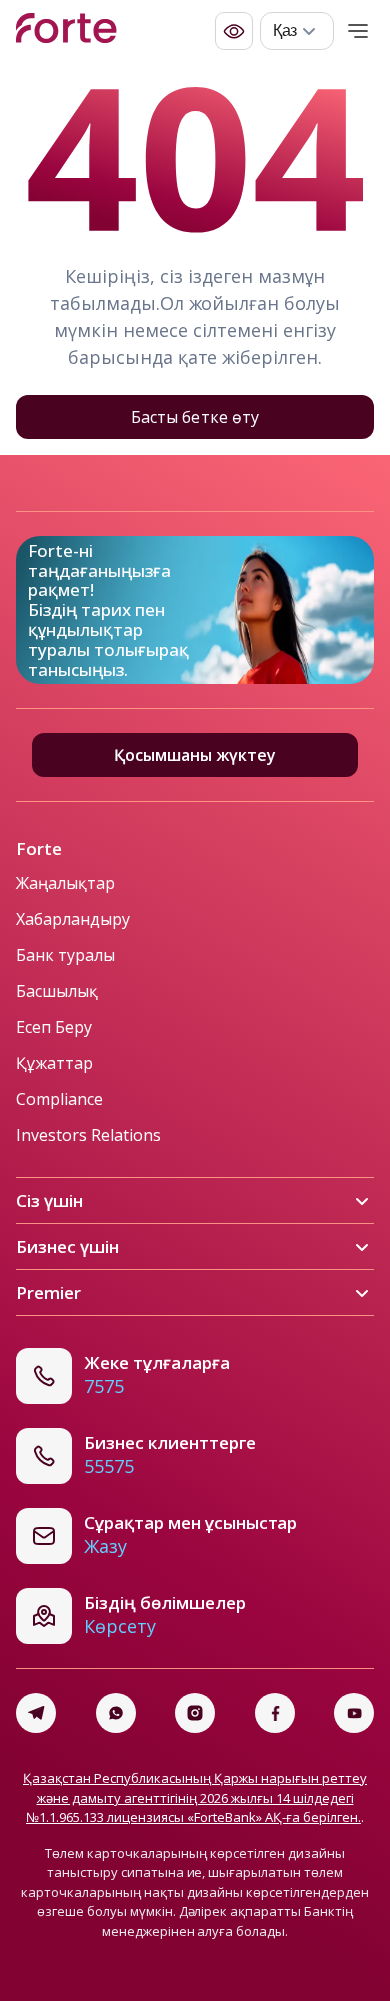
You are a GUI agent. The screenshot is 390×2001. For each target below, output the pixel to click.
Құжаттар (54, 1063)
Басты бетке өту (194, 417)
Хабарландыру (73, 919)
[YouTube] (354, 1713)
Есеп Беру (54, 1027)
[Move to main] (66, 31)
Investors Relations (88, 1135)
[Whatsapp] (116, 1713)
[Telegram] (36, 1713)
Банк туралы (65, 955)
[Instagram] (195, 1713)
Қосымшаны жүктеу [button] (195, 755)
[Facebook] (275, 1713)
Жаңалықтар (65, 883)
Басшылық (57, 991)
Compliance (59, 1099)
